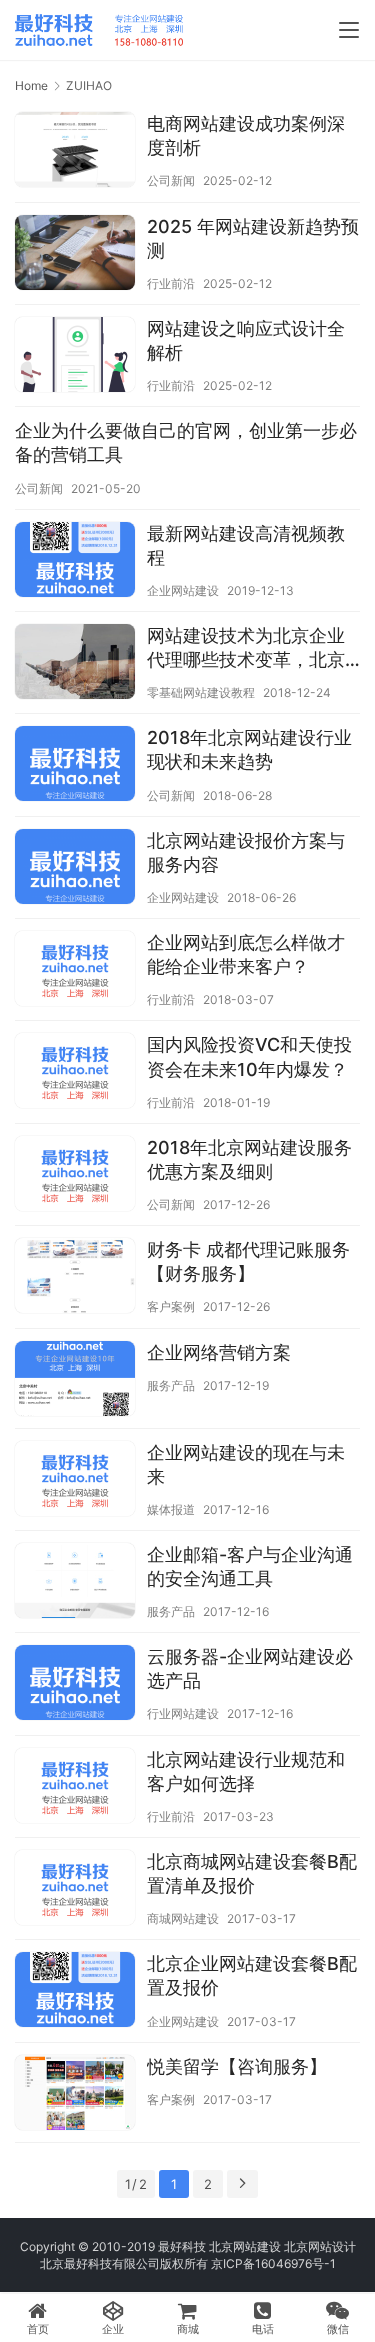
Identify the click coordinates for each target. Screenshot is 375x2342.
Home (31, 85)
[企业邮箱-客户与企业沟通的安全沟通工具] (75, 1583)
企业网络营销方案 (219, 1352)
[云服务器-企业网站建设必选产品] (75, 1685)
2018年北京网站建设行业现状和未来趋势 (249, 749)
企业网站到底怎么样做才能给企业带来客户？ (246, 954)
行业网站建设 (183, 1713)
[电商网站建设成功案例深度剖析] (75, 152)
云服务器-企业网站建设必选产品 (250, 1668)
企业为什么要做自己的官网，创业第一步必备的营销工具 (186, 442)
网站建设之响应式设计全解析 (246, 340)
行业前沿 (171, 283)
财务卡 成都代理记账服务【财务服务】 (248, 1261)
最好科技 (182, 2246)
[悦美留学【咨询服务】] (75, 2095)
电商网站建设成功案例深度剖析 (246, 135)
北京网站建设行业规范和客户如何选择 (246, 1771)
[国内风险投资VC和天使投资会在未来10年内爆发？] (75, 1073)
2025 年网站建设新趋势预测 (253, 238)
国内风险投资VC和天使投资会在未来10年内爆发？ (249, 1056)
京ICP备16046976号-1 (273, 2263)
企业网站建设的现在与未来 (246, 1464)
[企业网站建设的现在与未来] (75, 1481)
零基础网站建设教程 (201, 692)
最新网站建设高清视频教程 (246, 545)
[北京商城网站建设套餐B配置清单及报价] (75, 1890)
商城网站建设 (183, 1918)
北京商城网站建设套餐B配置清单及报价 (252, 1873)
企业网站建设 (183, 590)
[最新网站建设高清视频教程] (75, 562)
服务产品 (171, 1385)
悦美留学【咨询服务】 (237, 2066)
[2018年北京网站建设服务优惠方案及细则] (75, 1176)
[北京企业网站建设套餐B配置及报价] (75, 1992)
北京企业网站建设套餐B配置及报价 (252, 1975)
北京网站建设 (245, 2246)
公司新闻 (171, 180)
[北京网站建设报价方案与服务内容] (75, 869)
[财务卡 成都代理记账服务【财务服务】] (75, 1278)
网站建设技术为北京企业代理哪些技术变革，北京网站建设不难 (246, 648)
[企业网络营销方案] (75, 1381)
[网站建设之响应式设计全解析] (75, 357)
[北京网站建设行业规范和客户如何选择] (75, 1788)
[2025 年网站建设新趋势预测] (75, 255)
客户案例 (171, 1306)
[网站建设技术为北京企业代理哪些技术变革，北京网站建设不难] (75, 664)
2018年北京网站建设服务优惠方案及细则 (249, 1159)
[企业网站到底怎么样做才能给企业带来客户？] (75, 971)
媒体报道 (171, 1509)
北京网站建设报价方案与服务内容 (246, 852)
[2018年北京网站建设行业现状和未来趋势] (75, 766)
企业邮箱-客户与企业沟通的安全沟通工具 (250, 1566)
